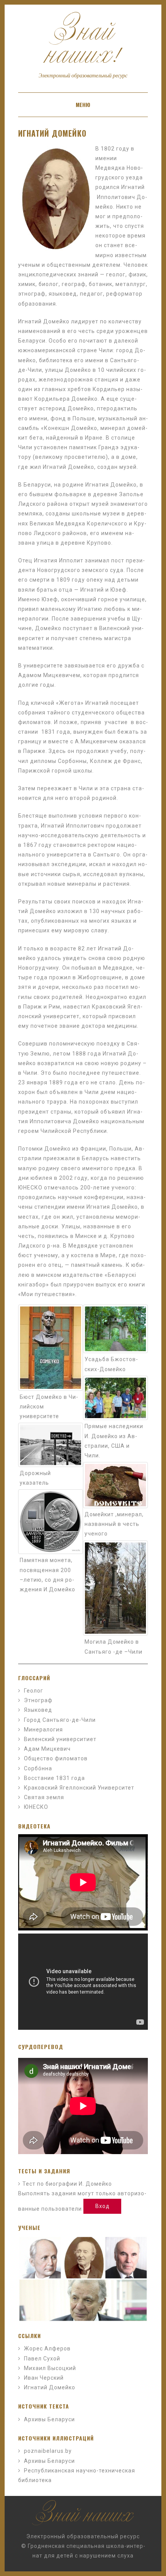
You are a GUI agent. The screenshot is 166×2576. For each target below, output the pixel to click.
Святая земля (44, 1797)
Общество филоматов (56, 1758)
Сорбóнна (38, 1768)
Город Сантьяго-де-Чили (60, 1720)
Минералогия (43, 1730)
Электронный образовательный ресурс (83, 2536)
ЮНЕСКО (36, 1807)
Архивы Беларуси (49, 2419)
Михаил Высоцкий (50, 2368)
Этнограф (38, 1700)
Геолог (34, 1691)
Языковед (38, 1710)
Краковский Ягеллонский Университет (79, 1788)
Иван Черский (44, 2378)
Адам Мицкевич (47, 1749)
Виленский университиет (60, 1739)
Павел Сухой (42, 2359)
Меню (83, 105)
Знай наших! (83, 48)
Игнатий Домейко (52, 133)
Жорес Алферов (47, 2349)
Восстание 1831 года (54, 1778)
